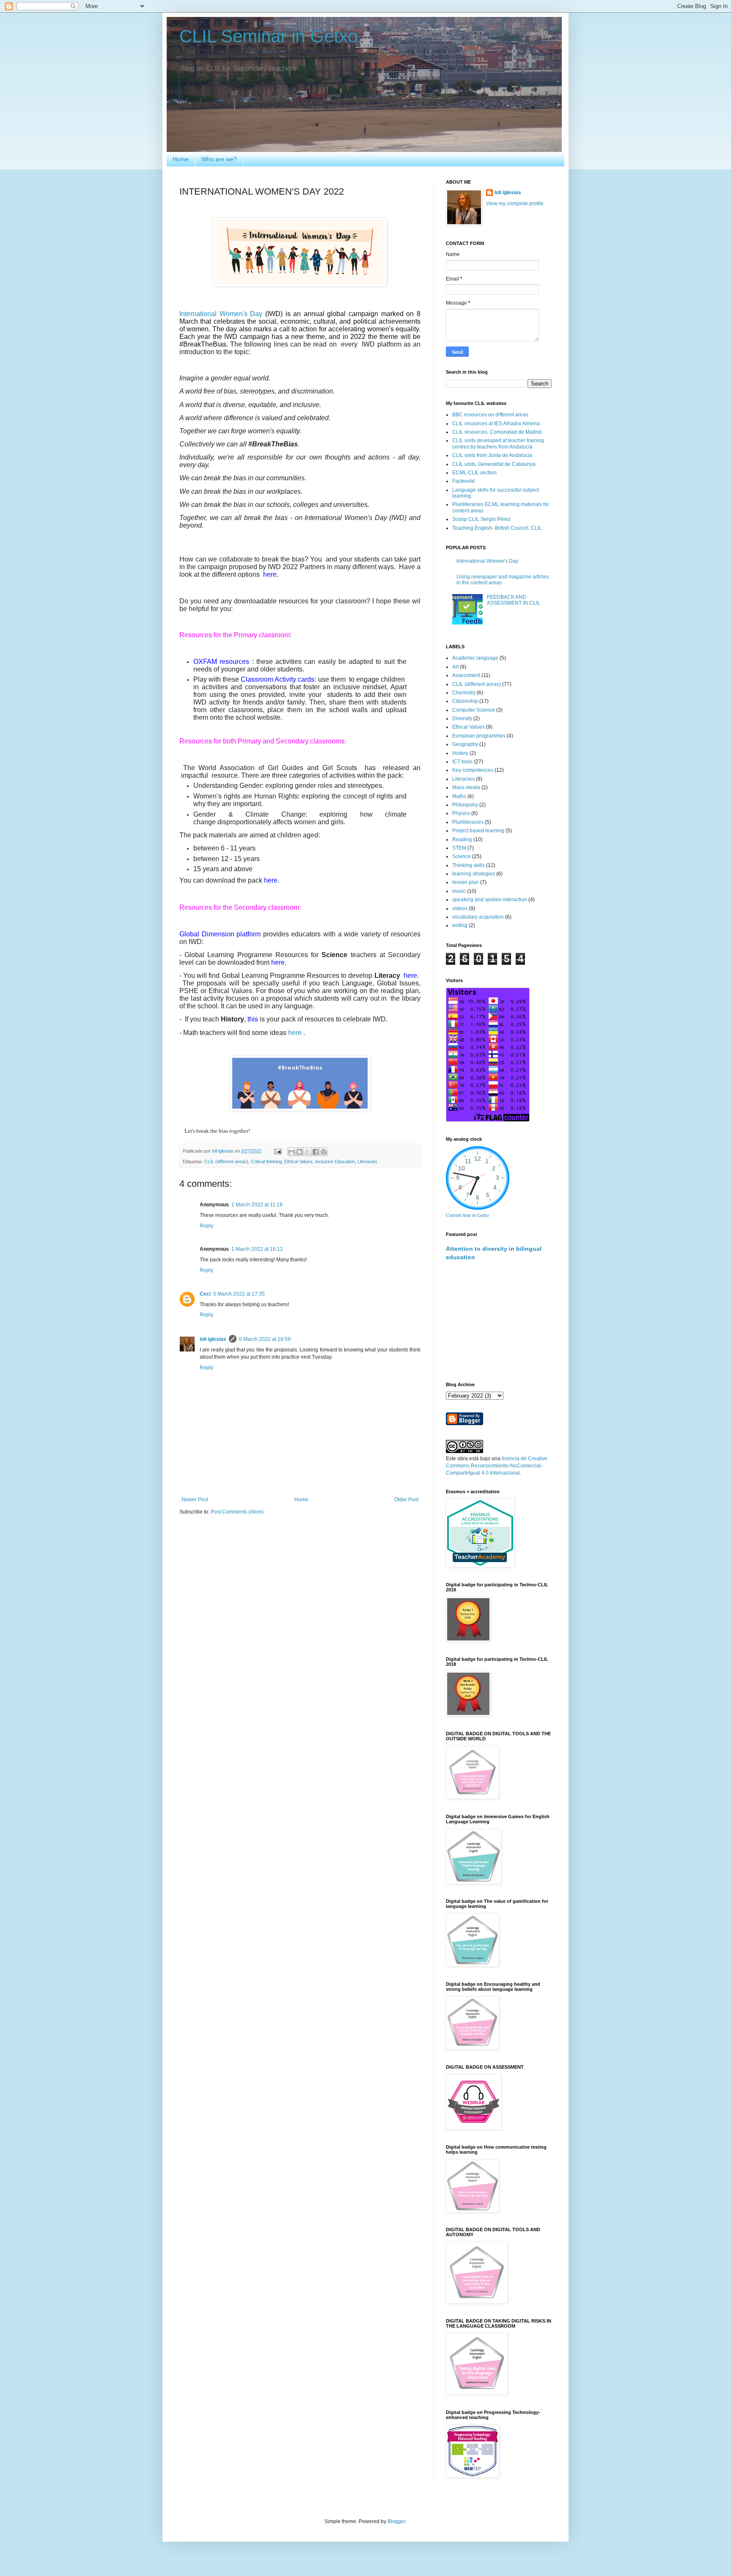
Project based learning (478, 831)
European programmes (479, 736)
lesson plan (466, 882)
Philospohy (465, 805)
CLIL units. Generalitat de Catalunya (494, 464)
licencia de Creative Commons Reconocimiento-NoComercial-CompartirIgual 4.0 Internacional (497, 1466)
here (296, 1033)
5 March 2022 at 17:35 (239, 1294)
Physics (461, 813)
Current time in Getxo (467, 1215)
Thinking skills (469, 865)
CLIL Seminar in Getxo (268, 36)
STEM (459, 848)
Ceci (205, 1294)
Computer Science (474, 710)
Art (455, 667)
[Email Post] (278, 1151)
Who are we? (219, 159)
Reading (462, 839)
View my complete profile (515, 204)
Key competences (473, 770)
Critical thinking (266, 1161)
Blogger (396, 2521)
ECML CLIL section (474, 473)
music (459, 891)
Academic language (475, 658)
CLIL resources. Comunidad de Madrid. (497, 432)
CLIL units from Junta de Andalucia (492, 455)
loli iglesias (213, 1339)
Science (462, 856)
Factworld (463, 481)
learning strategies (474, 874)
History (460, 753)
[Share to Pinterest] (324, 1152)
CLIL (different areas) (226, 1161)
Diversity (462, 718)
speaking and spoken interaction (490, 900)
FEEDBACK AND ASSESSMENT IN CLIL (514, 600)
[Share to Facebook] (316, 1152)
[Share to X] (308, 1152)
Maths (459, 796)
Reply (206, 1226)
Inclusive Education (335, 1161)
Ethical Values (298, 1161)
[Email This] (291, 1152)
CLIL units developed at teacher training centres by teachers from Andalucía (498, 443)
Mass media (466, 787)
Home (181, 159)
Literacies (367, 1161)
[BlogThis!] (300, 1152)
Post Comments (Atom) (237, 1512)
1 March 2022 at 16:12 (257, 1249)
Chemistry (464, 693)
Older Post (406, 1500)
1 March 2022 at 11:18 (257, 1205)
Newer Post (195, 1500)
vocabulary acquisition (478, 917)
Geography (465, 744)
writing (460, 925)
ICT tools (462, 762)
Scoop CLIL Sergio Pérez (481, 519)
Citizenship (465, 701)
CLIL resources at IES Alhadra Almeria (496, 424)
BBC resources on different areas (490, 415)
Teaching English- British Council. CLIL (497, 528)
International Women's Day (221, 314)
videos (460, 908)
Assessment (466, 675)
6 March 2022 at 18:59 (265, 1339)
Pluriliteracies (468, 822)
